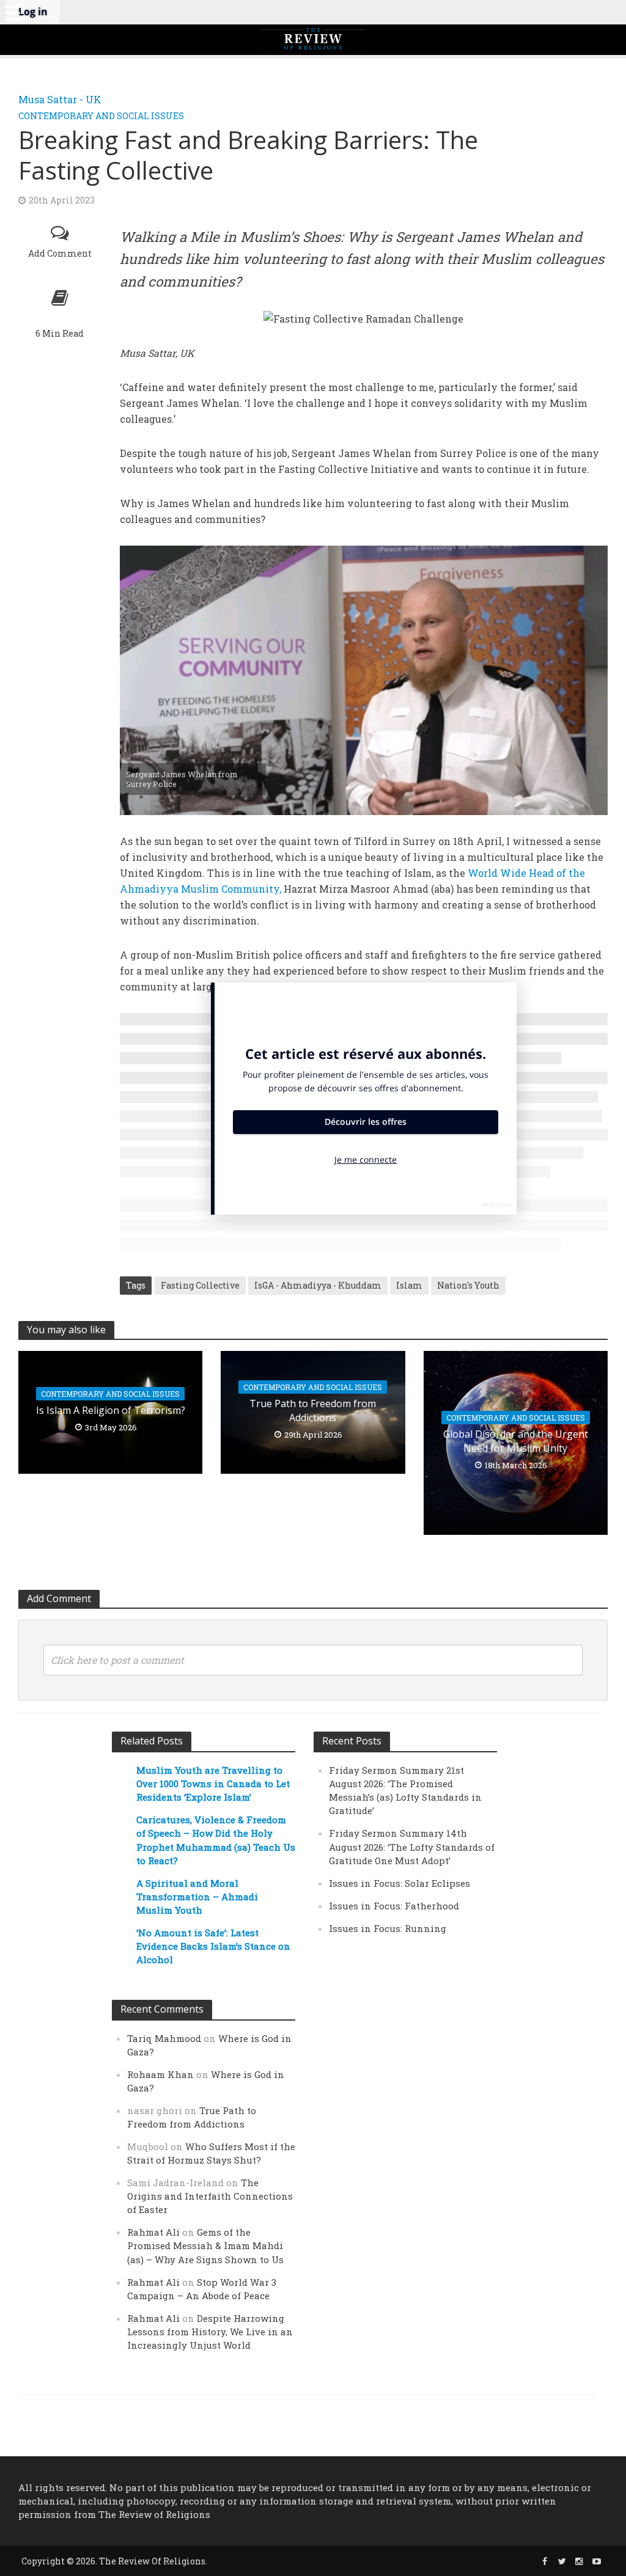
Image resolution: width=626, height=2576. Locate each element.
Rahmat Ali (153, 2232)
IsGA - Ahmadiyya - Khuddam (318, 1285)
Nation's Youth (468, 1285)
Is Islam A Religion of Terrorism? (111, 1410)
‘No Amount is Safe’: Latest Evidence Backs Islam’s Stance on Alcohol (213, 1946)
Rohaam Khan (160, 2074)
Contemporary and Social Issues (101, 116)
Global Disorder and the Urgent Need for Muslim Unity (516, 1441)
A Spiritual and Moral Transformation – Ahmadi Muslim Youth (197, 1897)
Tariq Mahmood (164, 2038)
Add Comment (60, 253)
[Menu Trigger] (12, 12)
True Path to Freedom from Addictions (313, 1411)
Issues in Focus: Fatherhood (394, 1906)
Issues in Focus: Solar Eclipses (400, 1883)
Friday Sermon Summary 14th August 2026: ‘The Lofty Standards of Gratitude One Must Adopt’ (412, 1846)
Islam (409, 1285)
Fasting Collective (200, 1285)
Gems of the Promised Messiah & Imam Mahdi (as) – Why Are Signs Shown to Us (205, 2245)
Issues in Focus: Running (388, 1928)
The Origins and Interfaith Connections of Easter (210, 2196)
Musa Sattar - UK (60, 99)
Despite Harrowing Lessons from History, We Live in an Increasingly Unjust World (210, 2332)
